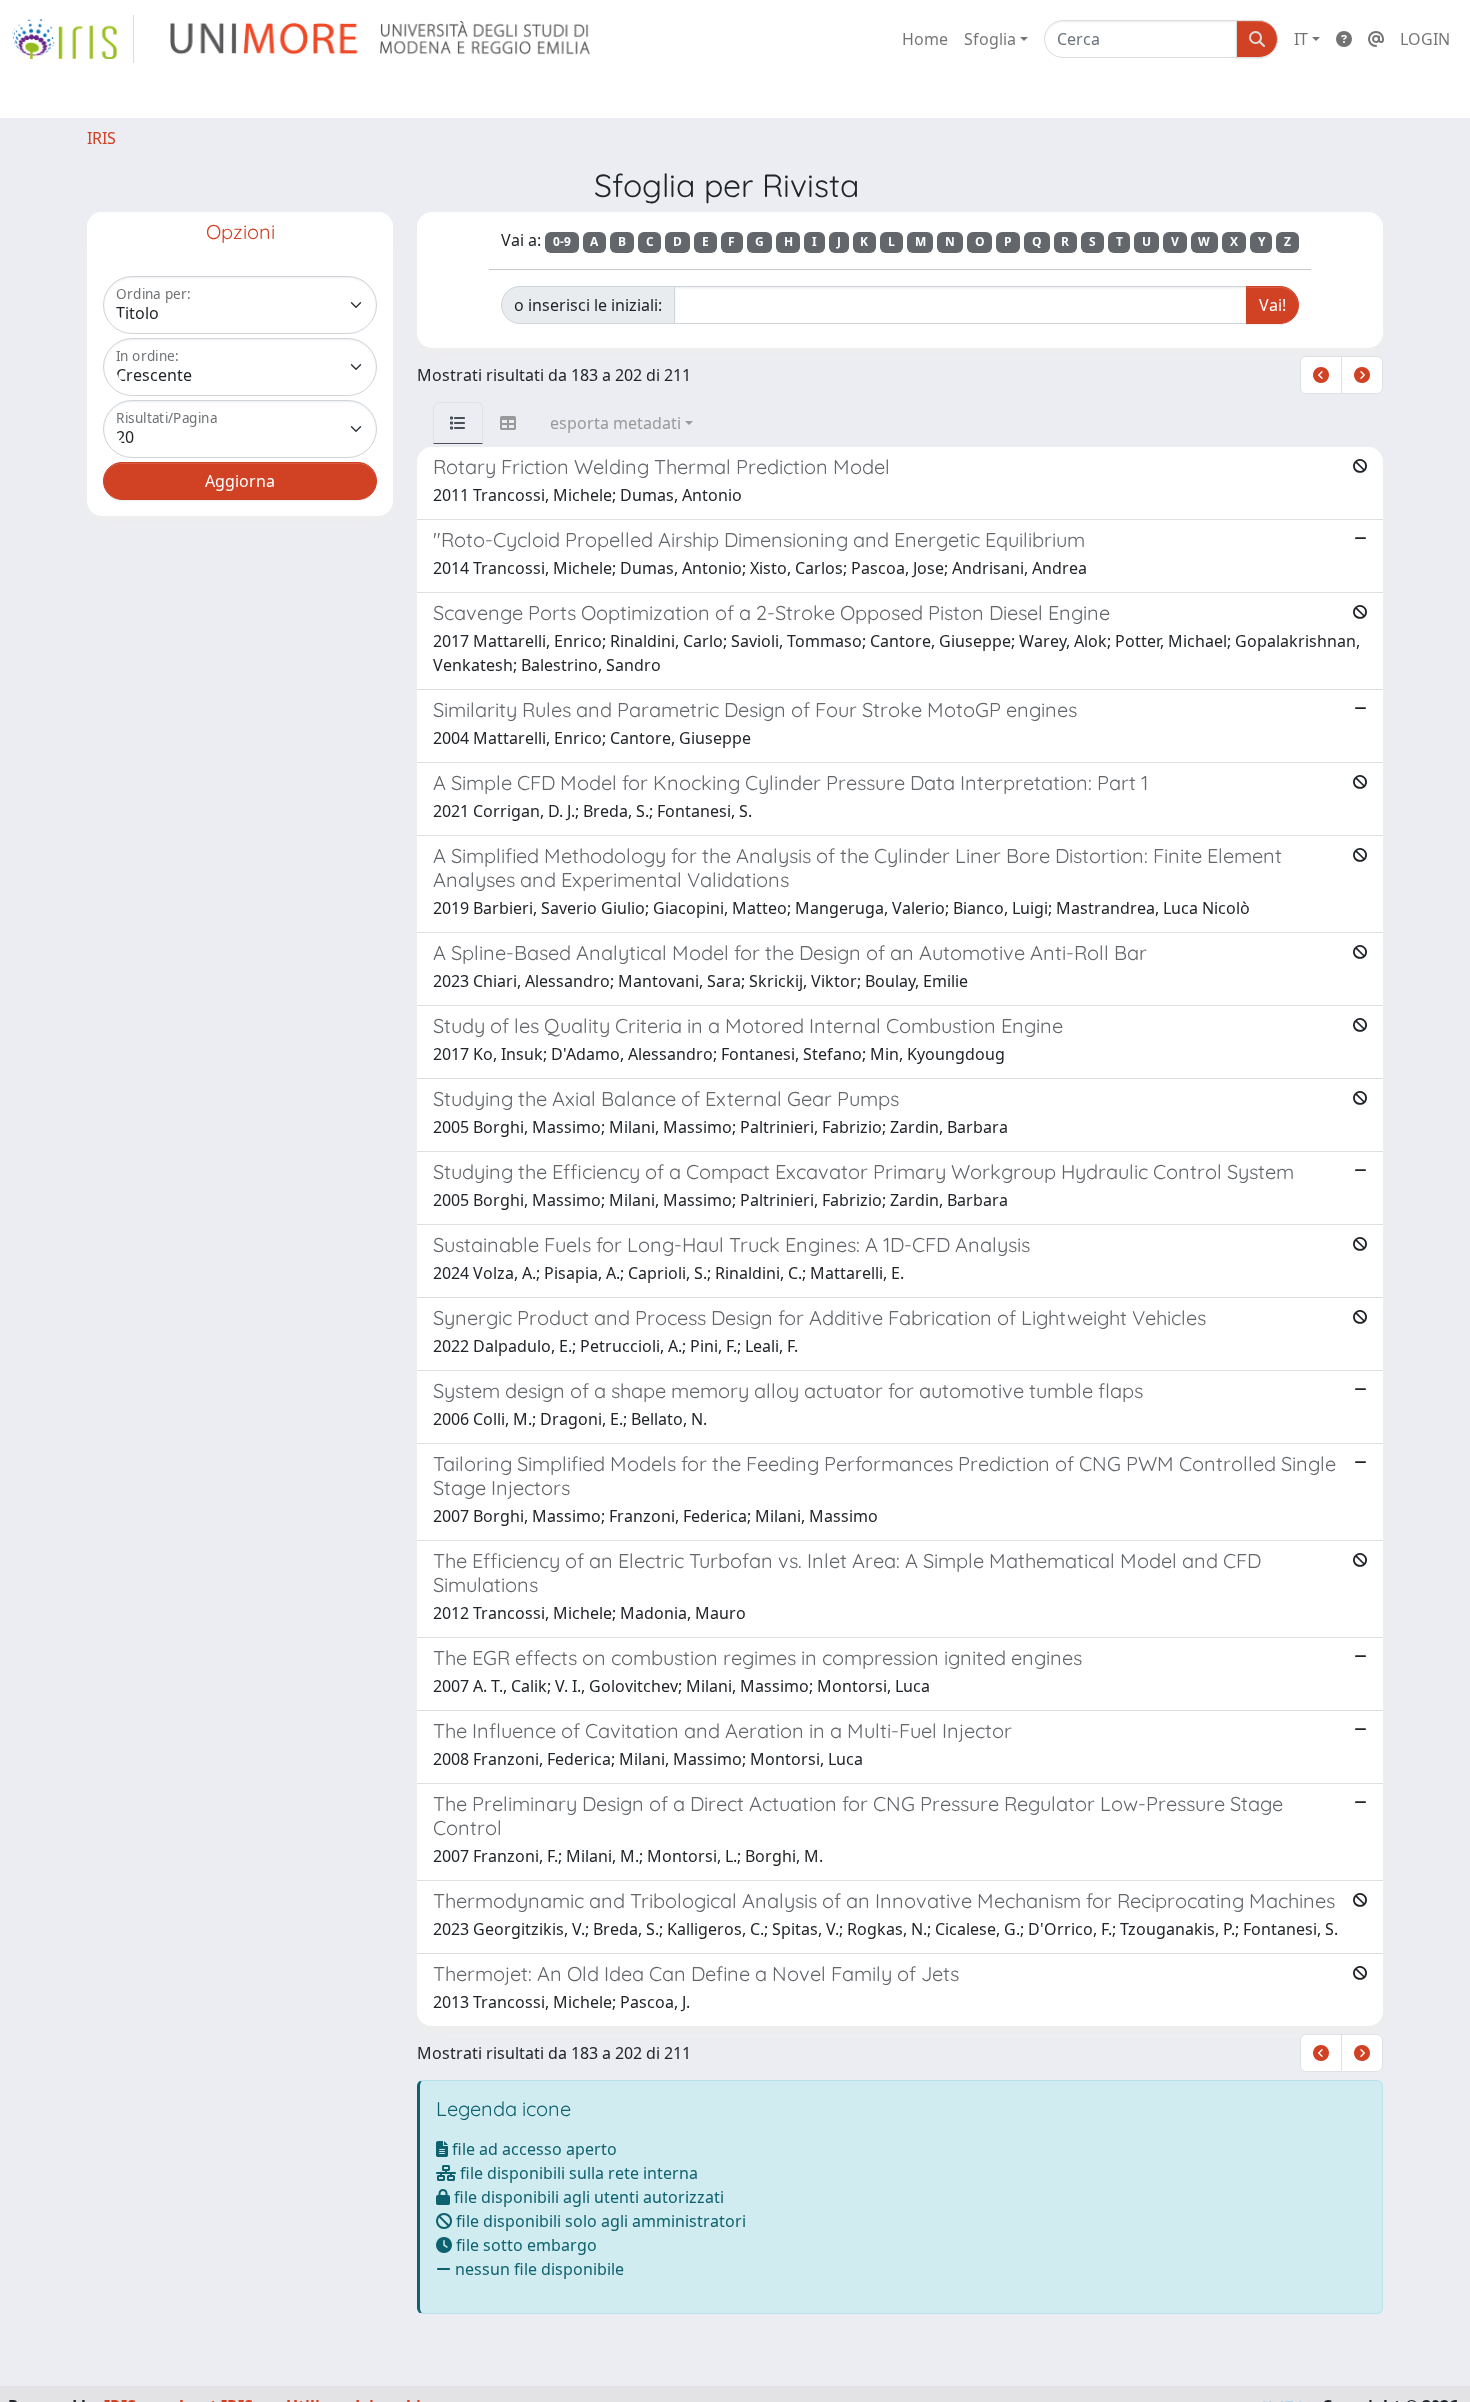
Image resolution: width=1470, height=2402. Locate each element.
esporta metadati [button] (615, 423)
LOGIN (1425, 39)
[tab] (458, 423)
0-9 (562, 241)
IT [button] (1301, 39)
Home (925, 39)
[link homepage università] (381, 39)
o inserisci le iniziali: (588, 305)
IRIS (101, 138)
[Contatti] (1376, 39)
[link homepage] (73, 39)
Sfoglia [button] (990, 39)
